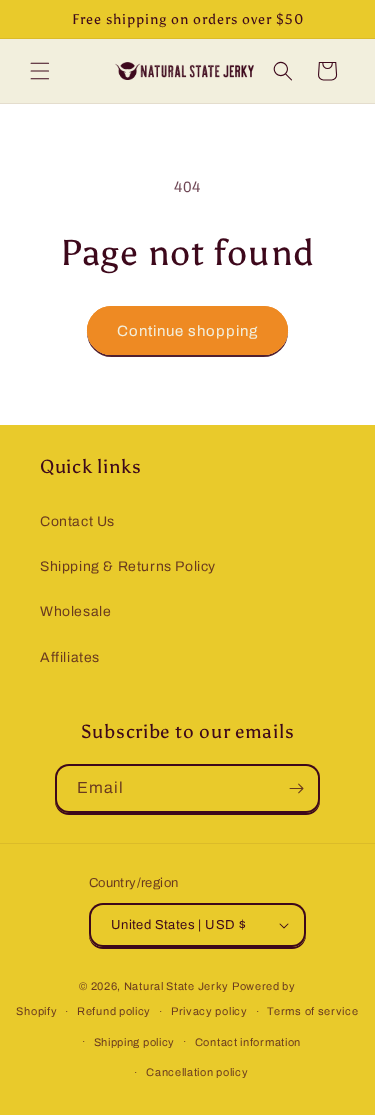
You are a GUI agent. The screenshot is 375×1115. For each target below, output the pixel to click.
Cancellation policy (197, 1072)
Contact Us (77, 521)
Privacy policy (209, 1011)
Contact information (248, 1042)
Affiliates (70, 657)
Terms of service (312, 1011)
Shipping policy (135, 1042)
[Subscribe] (296, 788)
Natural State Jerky (176, 986)
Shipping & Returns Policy (128, 566)
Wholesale (75, 611)
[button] (40, 71)
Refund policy (114, 1011)
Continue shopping (187, 331)
